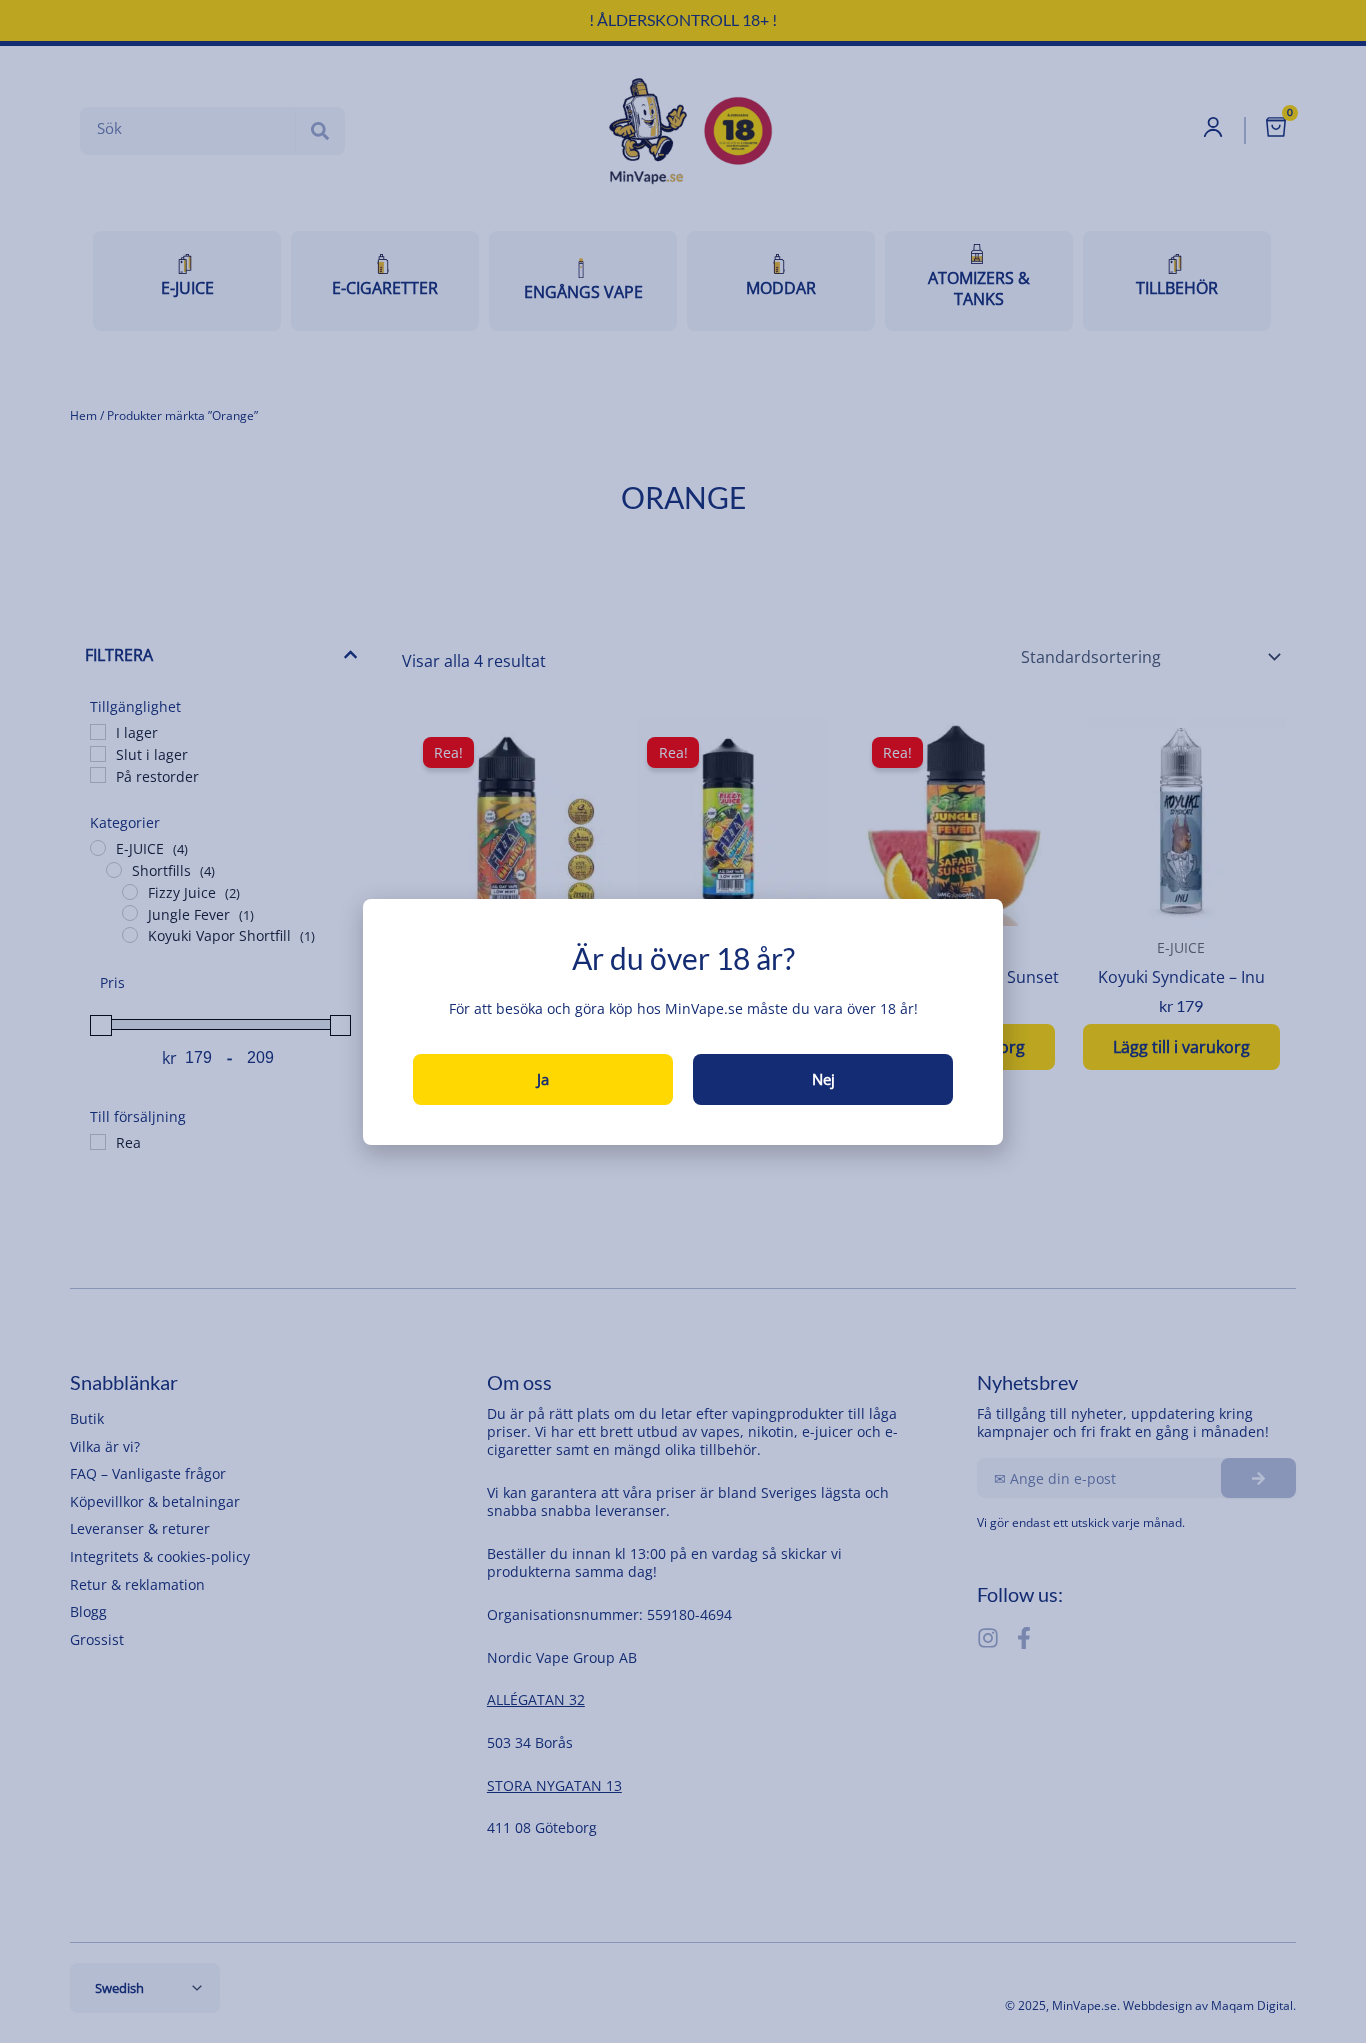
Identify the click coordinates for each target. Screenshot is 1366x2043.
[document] (683, 1021)
